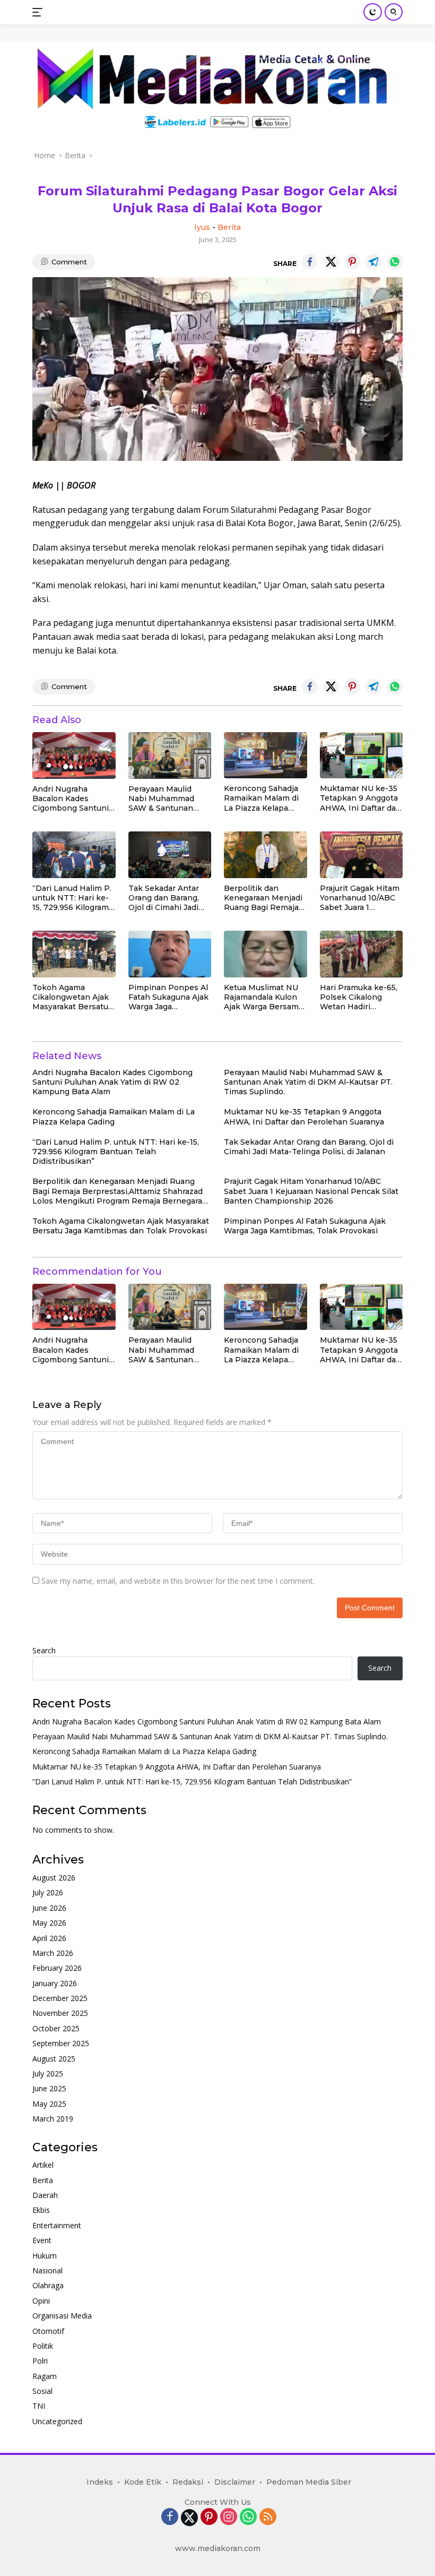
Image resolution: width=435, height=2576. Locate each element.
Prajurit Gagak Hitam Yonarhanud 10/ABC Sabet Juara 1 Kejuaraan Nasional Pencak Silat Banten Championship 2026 (360, 898)
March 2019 (53, 2119)
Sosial (42, 2391)
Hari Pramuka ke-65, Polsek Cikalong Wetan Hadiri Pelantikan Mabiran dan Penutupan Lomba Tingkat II (359, 997)
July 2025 (48, 2073)
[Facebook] (170, 2517)
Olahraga (48, 2285)
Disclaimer (235, 2482)
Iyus (202, 227)
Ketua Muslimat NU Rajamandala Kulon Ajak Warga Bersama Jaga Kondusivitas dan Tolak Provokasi (263, 997)
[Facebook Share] (310, 262)
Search (44, 1650)
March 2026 (53, 1953)
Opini (41, 2301)
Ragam (45, 2376)
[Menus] (40, 12)
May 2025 (49, 2104)
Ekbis (41, 2210)
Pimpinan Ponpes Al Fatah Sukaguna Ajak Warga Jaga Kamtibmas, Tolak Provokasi (168, 997)
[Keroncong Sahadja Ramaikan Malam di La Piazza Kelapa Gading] (266, 755)
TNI (39, 2406)
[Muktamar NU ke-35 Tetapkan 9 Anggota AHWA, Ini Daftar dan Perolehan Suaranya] (362, 755)
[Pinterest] (209, 2517)
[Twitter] (189, 2518)
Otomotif (48, 2331)
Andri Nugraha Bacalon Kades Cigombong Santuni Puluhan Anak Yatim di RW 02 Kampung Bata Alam (71, 799)
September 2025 (61, 2043)
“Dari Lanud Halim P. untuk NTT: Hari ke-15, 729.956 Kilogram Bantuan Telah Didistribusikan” (72, 898)
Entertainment (57, 2225)
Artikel (43, 2165)
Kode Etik (143, 2482)
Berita (229, 227)
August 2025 (54, 2059)
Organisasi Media (62, 2316)
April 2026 (49, 1938)
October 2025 (56, 2028)
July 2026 (48, 1892)
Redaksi (188, 2482)
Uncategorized (57, 2421)
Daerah (45, 2195)
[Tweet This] (331, 262)
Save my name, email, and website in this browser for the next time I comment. (178, 1581)
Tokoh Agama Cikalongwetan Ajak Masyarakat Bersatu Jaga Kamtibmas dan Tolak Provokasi (72, 997)
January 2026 (55, 1983)
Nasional (47, 2270)
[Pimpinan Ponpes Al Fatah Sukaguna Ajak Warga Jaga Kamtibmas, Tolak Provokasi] (170, 954)
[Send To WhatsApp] (395, 262)
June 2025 (49, 2088)
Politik (43, 2346)
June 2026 (49, 1908)
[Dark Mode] (373, 12)
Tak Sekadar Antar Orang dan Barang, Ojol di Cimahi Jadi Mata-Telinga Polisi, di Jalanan (166, 898)
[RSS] (268, 2517)
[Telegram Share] (373, 262)
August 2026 (54, 1878)
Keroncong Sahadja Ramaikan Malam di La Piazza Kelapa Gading (261, 798)
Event (42, 2240)
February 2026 (57, 1968)
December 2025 (60, 1998)
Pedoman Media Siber (309, 2482)
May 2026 (49, 1923)
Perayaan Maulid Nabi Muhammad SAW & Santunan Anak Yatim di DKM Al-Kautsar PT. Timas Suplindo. (168, 799)
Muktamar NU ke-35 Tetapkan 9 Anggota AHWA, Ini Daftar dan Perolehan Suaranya (360, 798)
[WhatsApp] (248, 2517)
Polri (40, 2361)
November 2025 (60, 2013)
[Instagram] (229, 2517)
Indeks (100, 2482)
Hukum (45, 2256)
